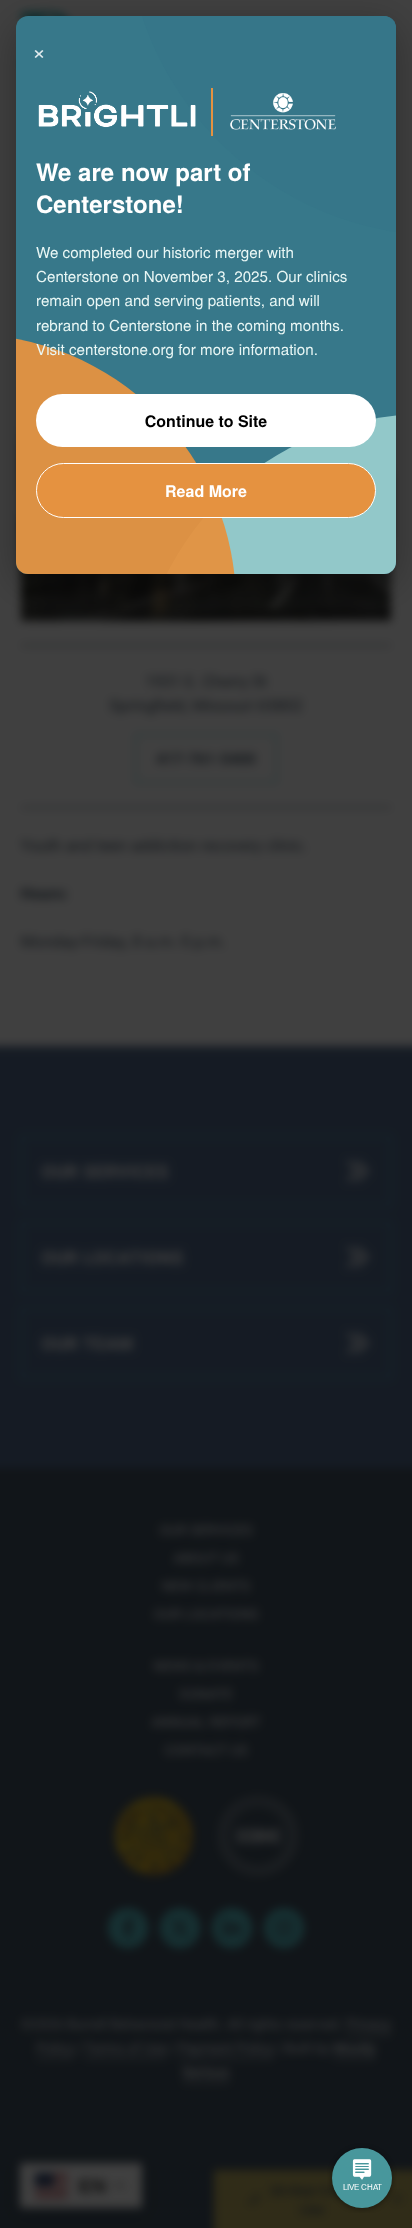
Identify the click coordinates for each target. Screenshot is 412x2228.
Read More (206, 490)
